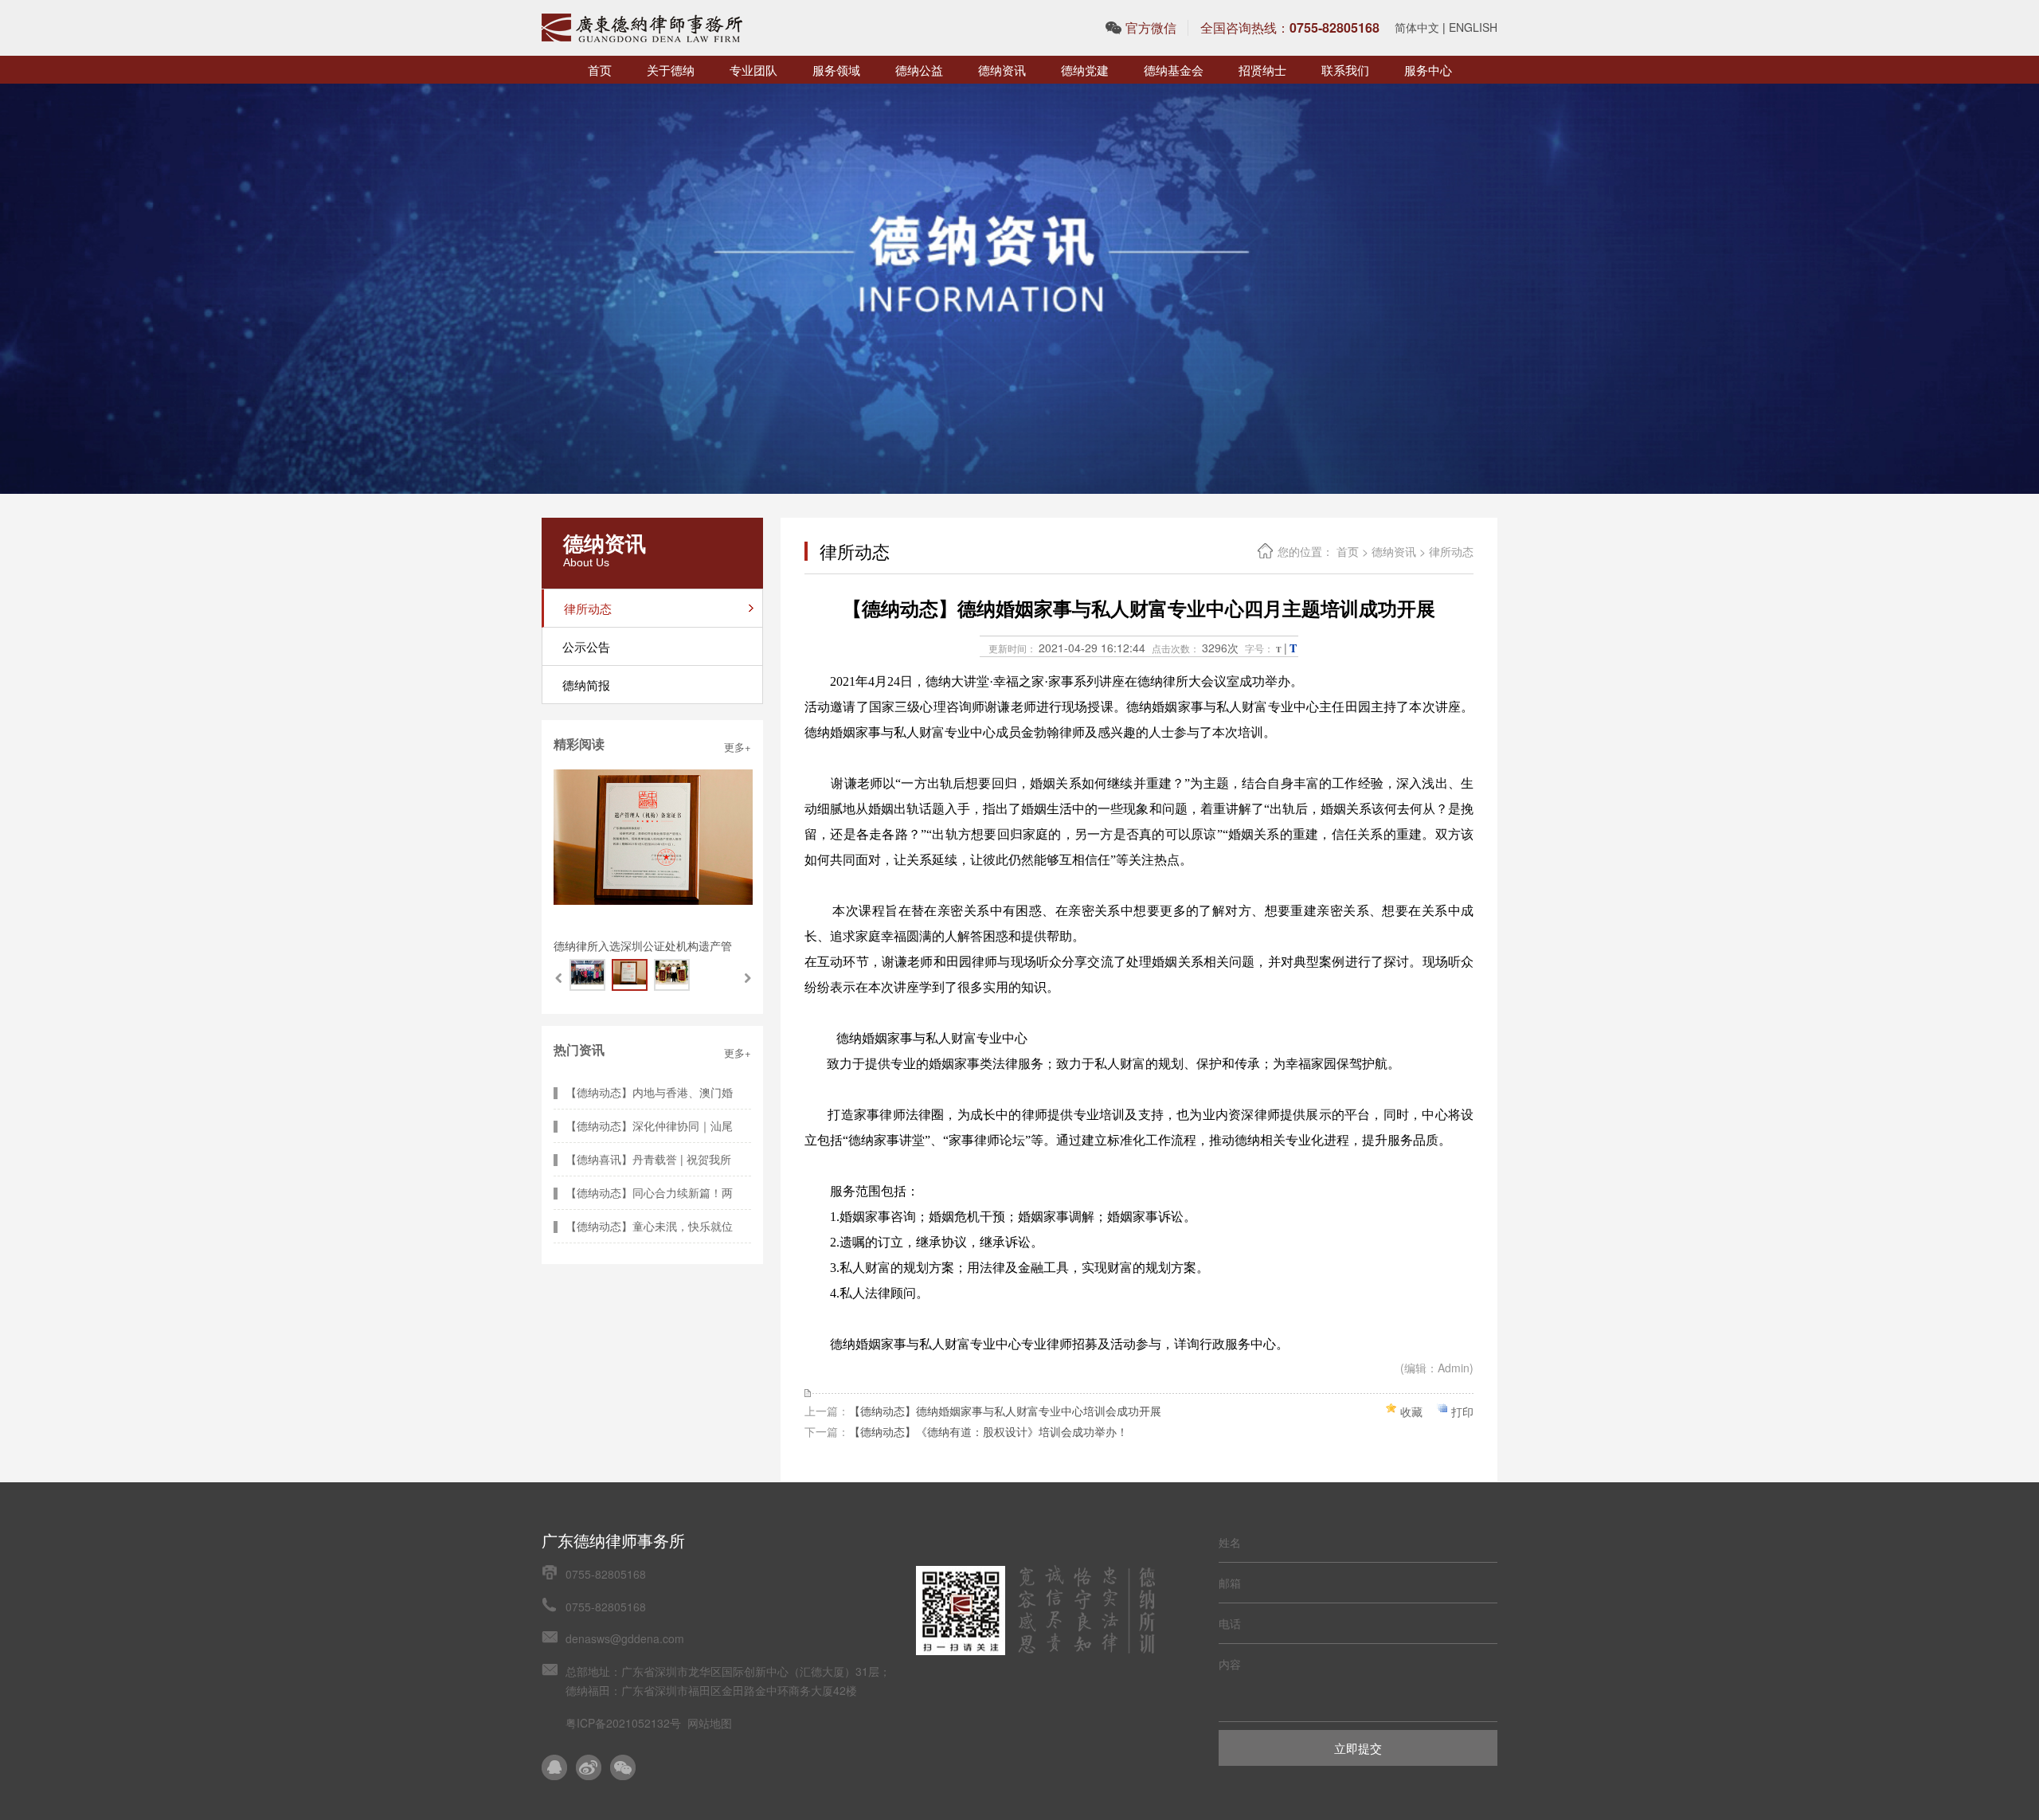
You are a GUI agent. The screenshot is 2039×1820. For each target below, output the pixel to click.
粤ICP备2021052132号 (623, 1723)
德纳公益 (919, 70)
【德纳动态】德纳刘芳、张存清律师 (643, 945)
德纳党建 (1085, 70)
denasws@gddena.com (625, 1638)
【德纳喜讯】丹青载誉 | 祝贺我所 (648, 1159)
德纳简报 (586, 685)
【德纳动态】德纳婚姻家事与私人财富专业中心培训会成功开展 (1005, 1411)
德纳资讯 (1002, 70)
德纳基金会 (1174, 70)
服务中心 (1428, 70)
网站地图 (710, 1723)
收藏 (1411, 1411)
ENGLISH (1473, 27)
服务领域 (836, 70)
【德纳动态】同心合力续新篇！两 (649, 1192)
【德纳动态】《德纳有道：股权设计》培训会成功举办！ (988, 1431)
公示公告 (586, 646)
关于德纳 (671, 70)
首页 (600, 70)
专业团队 (753, 70)
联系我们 (1345, 70)
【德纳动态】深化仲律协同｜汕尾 (649, 1125)
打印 (1462, 1411)
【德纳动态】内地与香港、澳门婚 (649, 1092)
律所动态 (1451, 551)
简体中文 (1417, 27)
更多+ (738, 747)
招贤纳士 (1262, 70)
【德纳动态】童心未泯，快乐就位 (649, 1226)
